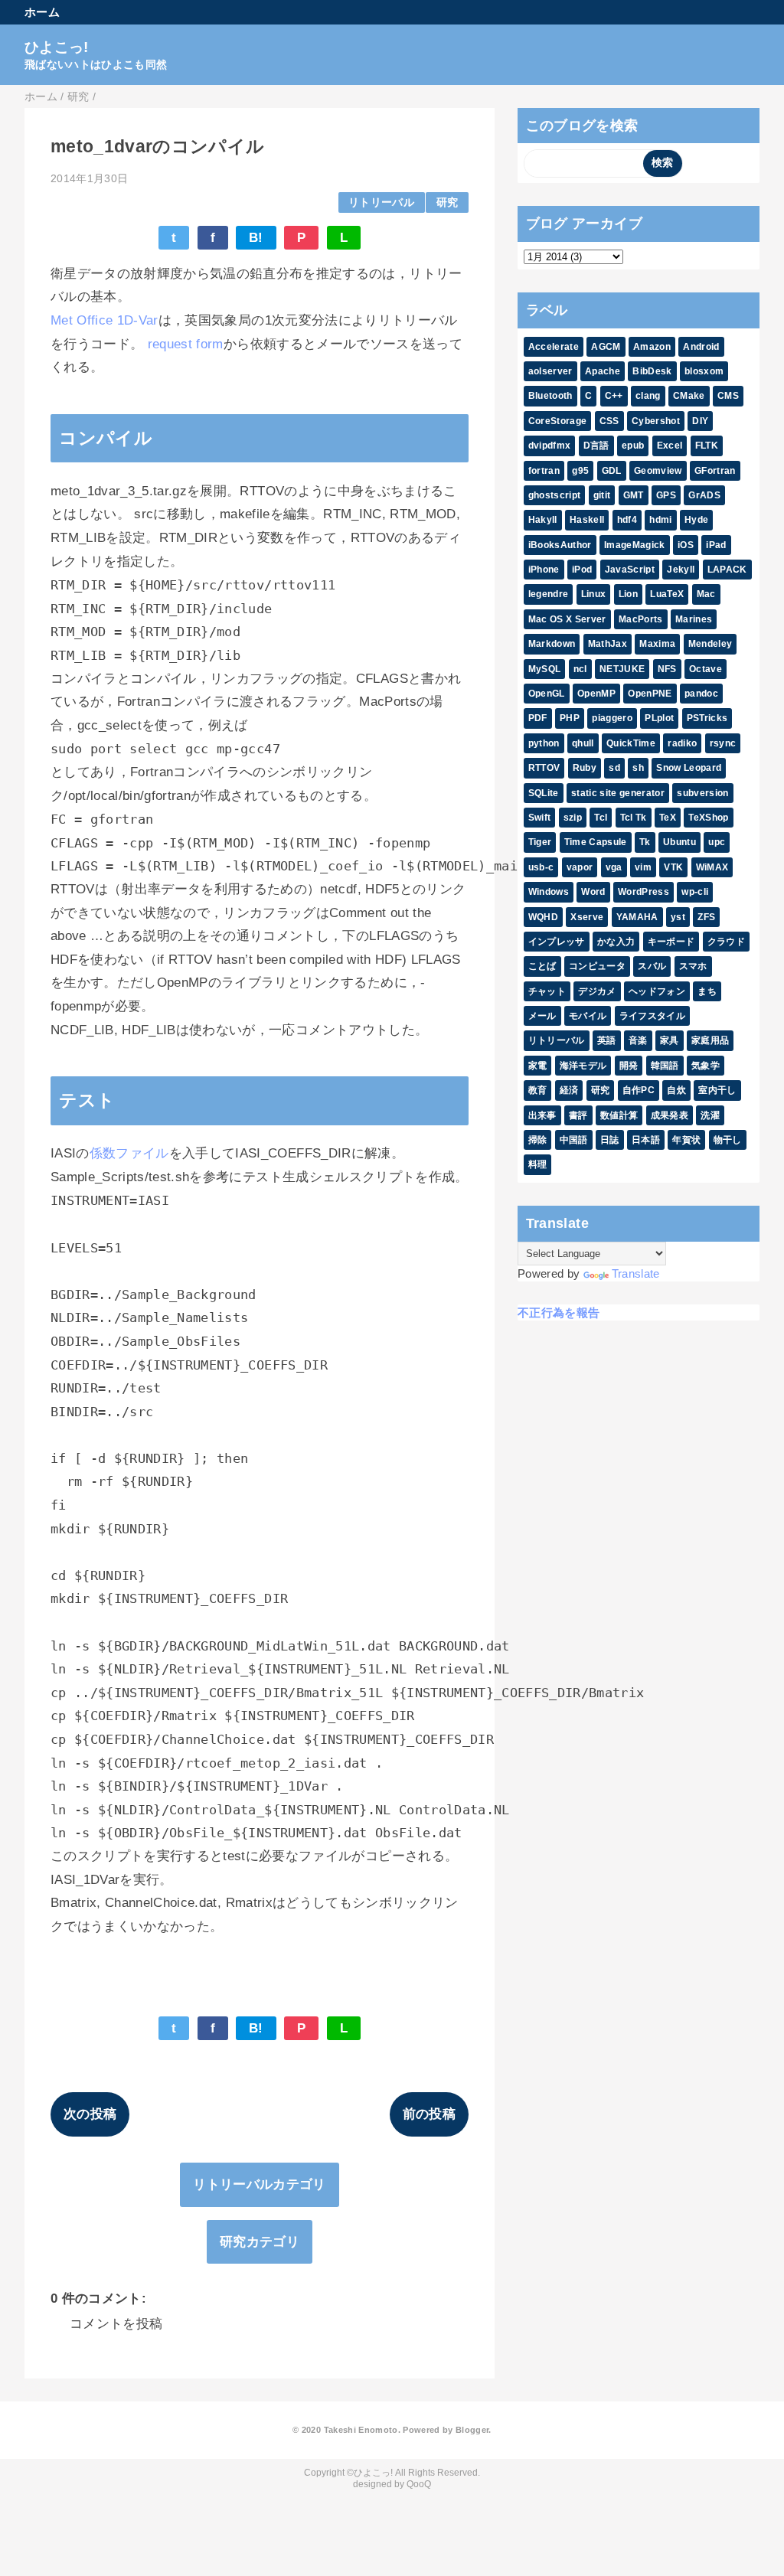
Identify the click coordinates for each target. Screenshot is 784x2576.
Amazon (652, 347)
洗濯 (710, 1115)
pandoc (701, 694)
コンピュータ (597, 966)
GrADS (704, 495)
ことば (542, 966)
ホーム (42, 12)
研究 (448, 202)
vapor (580, 867)
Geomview (658, 471)
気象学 (706, 1066)
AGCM (606, 347)
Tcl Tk (634, 818)
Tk (645, 842)
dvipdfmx (550, 446)
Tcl (601, 818)
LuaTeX (667, 594)
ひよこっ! (57, 47)
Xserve (587, 917)
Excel (670, 446)
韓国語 (665, 1066)
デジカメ (597, 991)
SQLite (544, 793)
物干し (728, 1140)
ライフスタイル (652, 1016)
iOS (686, 545)
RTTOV (544, 768)
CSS (609, 421)
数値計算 (619, 1115)
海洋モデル (583, 1066)
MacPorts (641, 619)
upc (717, 842)
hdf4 (627, 520)
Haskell (587, 520)
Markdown (552, 644)
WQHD (543, 917)
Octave (706, 669)
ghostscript (555, 495)
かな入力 (616, 942)
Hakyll (543, 520)
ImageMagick (635, 545)
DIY (700, 421)
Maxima (657, 644)
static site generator (618, 793)
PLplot (659, 718)
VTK (673, 867)
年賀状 (686, 1140)
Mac (706, 594)
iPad (716, 545)
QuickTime (631, 743)
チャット (547, 991)
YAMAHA (637, 917)
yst (678, 917)
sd (614, 768)
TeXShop (708, 818)
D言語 (596, 446)
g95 (580, 471)
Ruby (585, 768)
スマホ (693, 966)
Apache (603, 371)
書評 (578, 1115)
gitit (602, 495)
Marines (694, 619)
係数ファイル (129, 1153)
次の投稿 (90, 2114)
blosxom (704, 371)
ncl (580, 669)
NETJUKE (622, 669)
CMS (728, 396)
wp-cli (695, 892)
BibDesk (652, 371)
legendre (549, 594)
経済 (569, 1090)
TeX (668, 818)
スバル (652, 966)
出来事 (542, 1115)
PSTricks (707, 718)
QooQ (419, 2484)
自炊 (676, 1090)
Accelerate (554, 347)
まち (707, 991)
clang (648, 396)
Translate (636, 1273)
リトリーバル (381, 202)
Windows (549, 892)
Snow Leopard (689, 768)
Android (701, 347)
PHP (570, 718)
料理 (538, 1164)
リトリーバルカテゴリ (259, 2184)
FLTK (707, 446)
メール (542, 1016)
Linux (594, 594)
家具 (670, 1040)
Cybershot (656, 421)
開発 (629, 1066)
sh (638, 768)
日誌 (610, 1140)
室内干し (717, 1090)
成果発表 (670, 1115)
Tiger (540, 842)
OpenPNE (650, 694)
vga (614, 867)
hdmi (660, 520)
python (544, 743)
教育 (538, 1090)
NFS (667, 669)
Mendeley (710, 644)
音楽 (638, 1040)
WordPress (644, 892)
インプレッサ (557, 942)
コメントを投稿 (116, 2324)
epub (633, 446)
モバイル (588, 1016)
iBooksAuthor (560, 545)
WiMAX (712, 867)
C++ (614, 396)
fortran (544, 471)
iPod (582, 570)
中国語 (574, 1140)
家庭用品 (710, 1040)
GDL (612, 471)
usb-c (541, 867)
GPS (666, 495)
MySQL (545, 669)
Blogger (472, 2430)
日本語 (646, 1140)
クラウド (726, 942)
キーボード (671, 942)
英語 (607, 1040)
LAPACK (727, 570)
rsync (723, 743)
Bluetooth (550, 396)
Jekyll (681, 570)
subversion (702, 793)
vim (643, 867)
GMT (634, 495)
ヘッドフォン (657, 991)
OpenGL (547, 694)
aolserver (550, 371)
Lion (628, 594)
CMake (689, 396)
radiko (682, 743)
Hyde (696, 520)
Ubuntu (679, 842)
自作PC (639, 1090)
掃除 (538, 1140)
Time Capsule (596, 842)
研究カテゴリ (260, 2242)
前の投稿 (429, 2114)
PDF (538, 718)
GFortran (715, 471)
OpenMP (596, 694)
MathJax (608, 644)
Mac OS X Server (567, 619)
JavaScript (630, 570)
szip (573, 818)
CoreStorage (558, 421)
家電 (538, 1066)
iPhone (544, 570)
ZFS (706, 917)
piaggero (612, 718)
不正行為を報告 (559, 1312)
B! (256, 238)
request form (186, 344)
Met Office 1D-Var (105, 320)
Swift (540, 818)
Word (593, 892)
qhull (583, 743)
